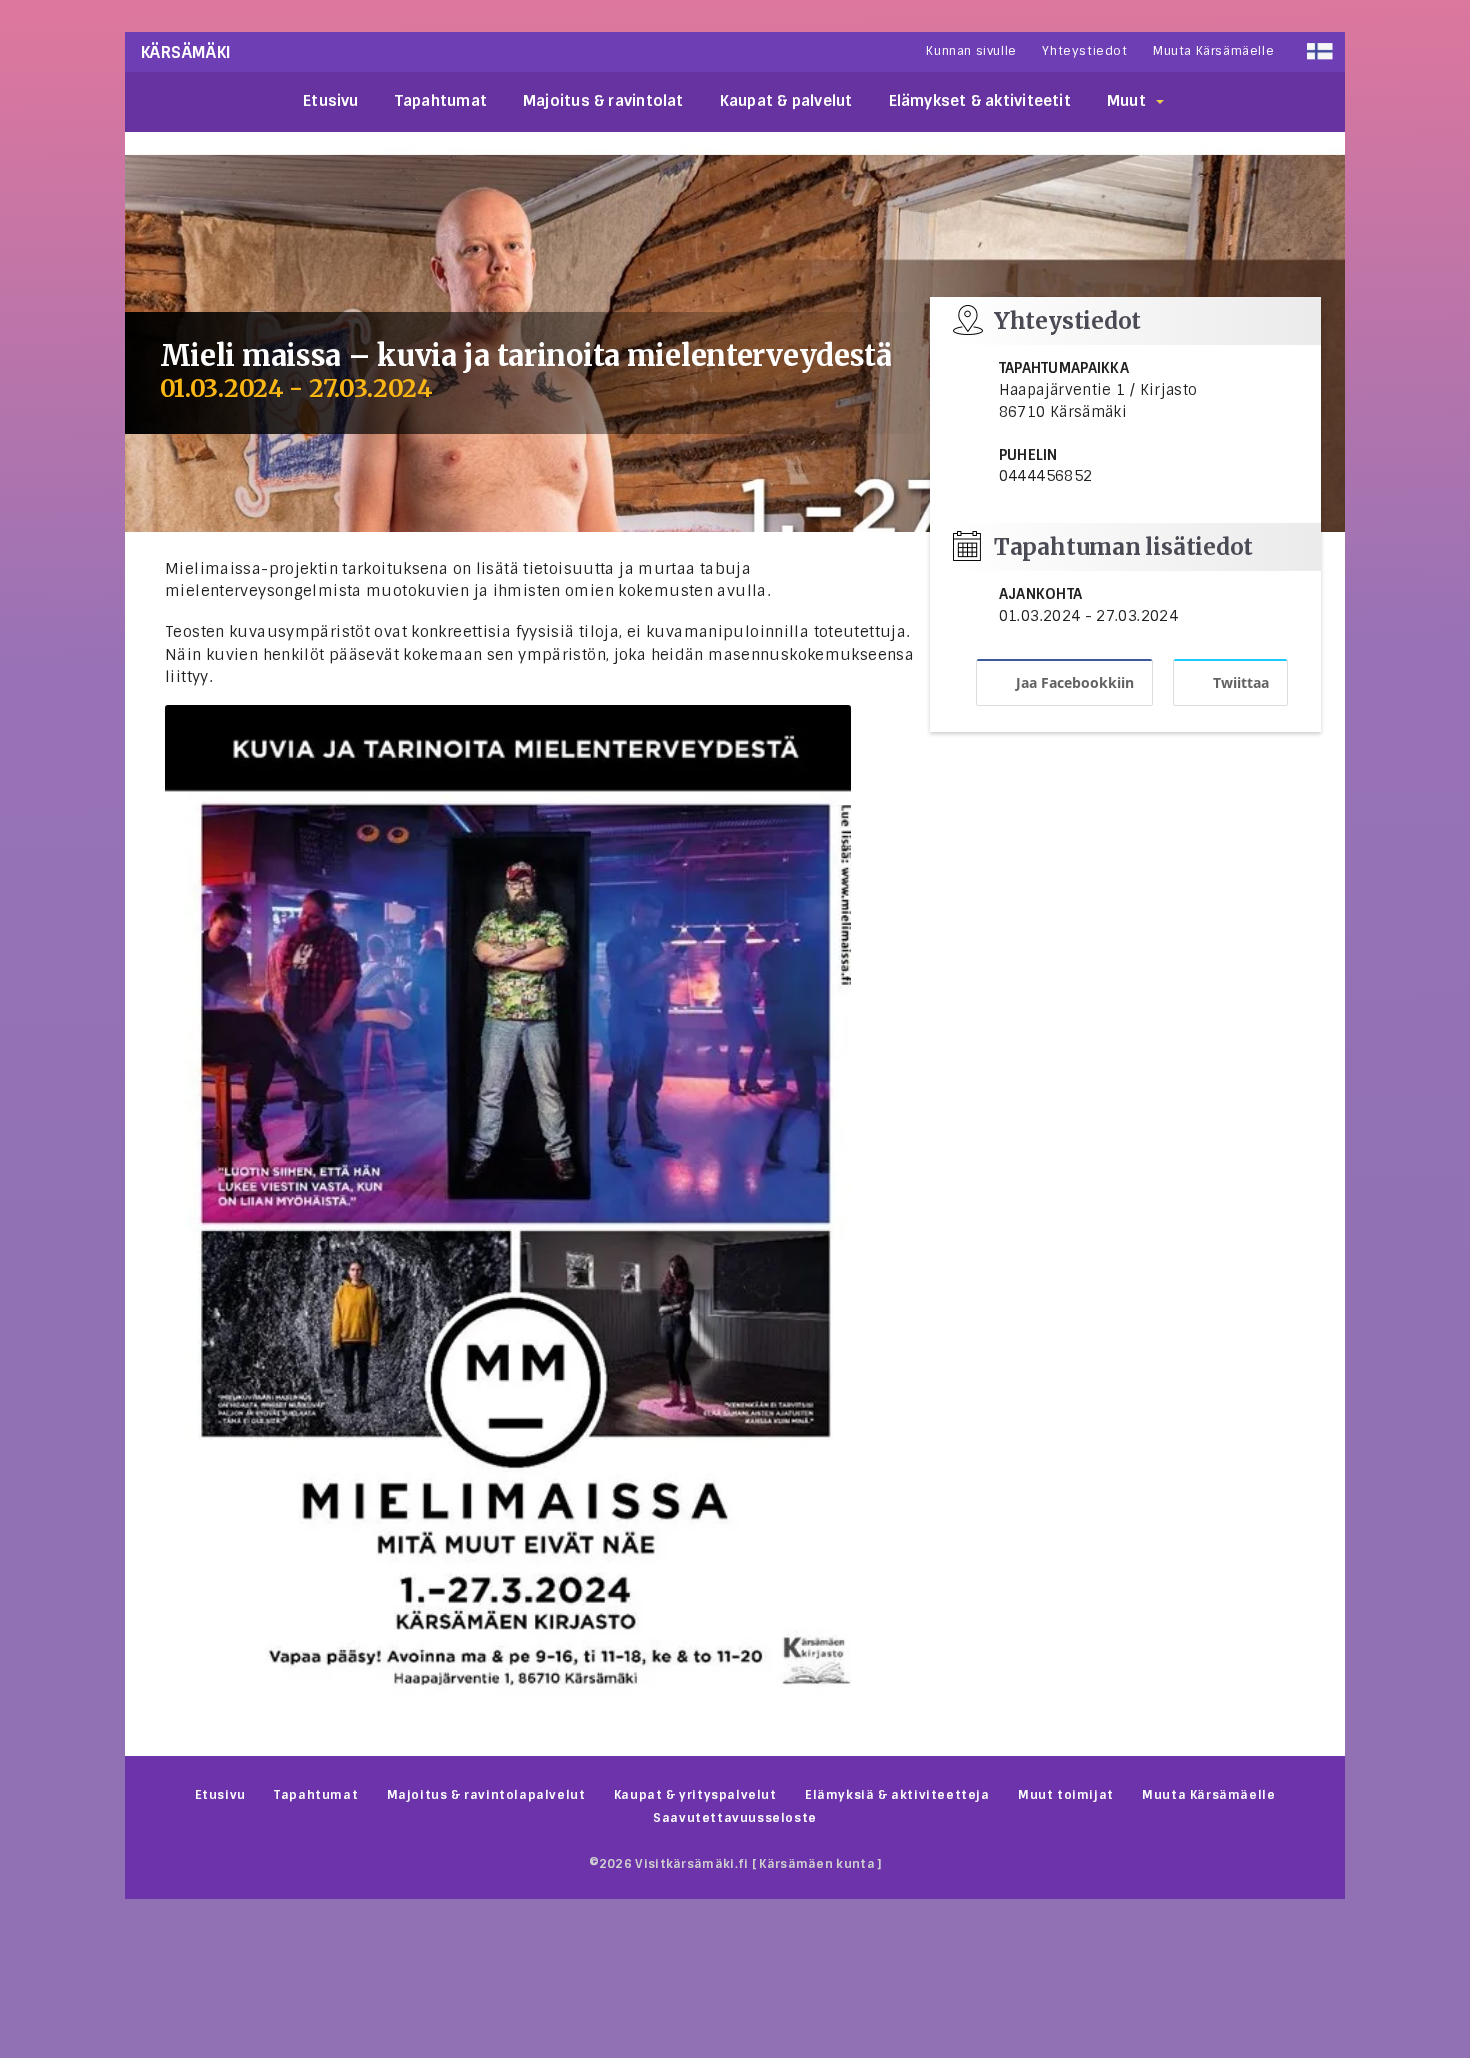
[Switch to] (1320, 51)
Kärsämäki (186, 52)
